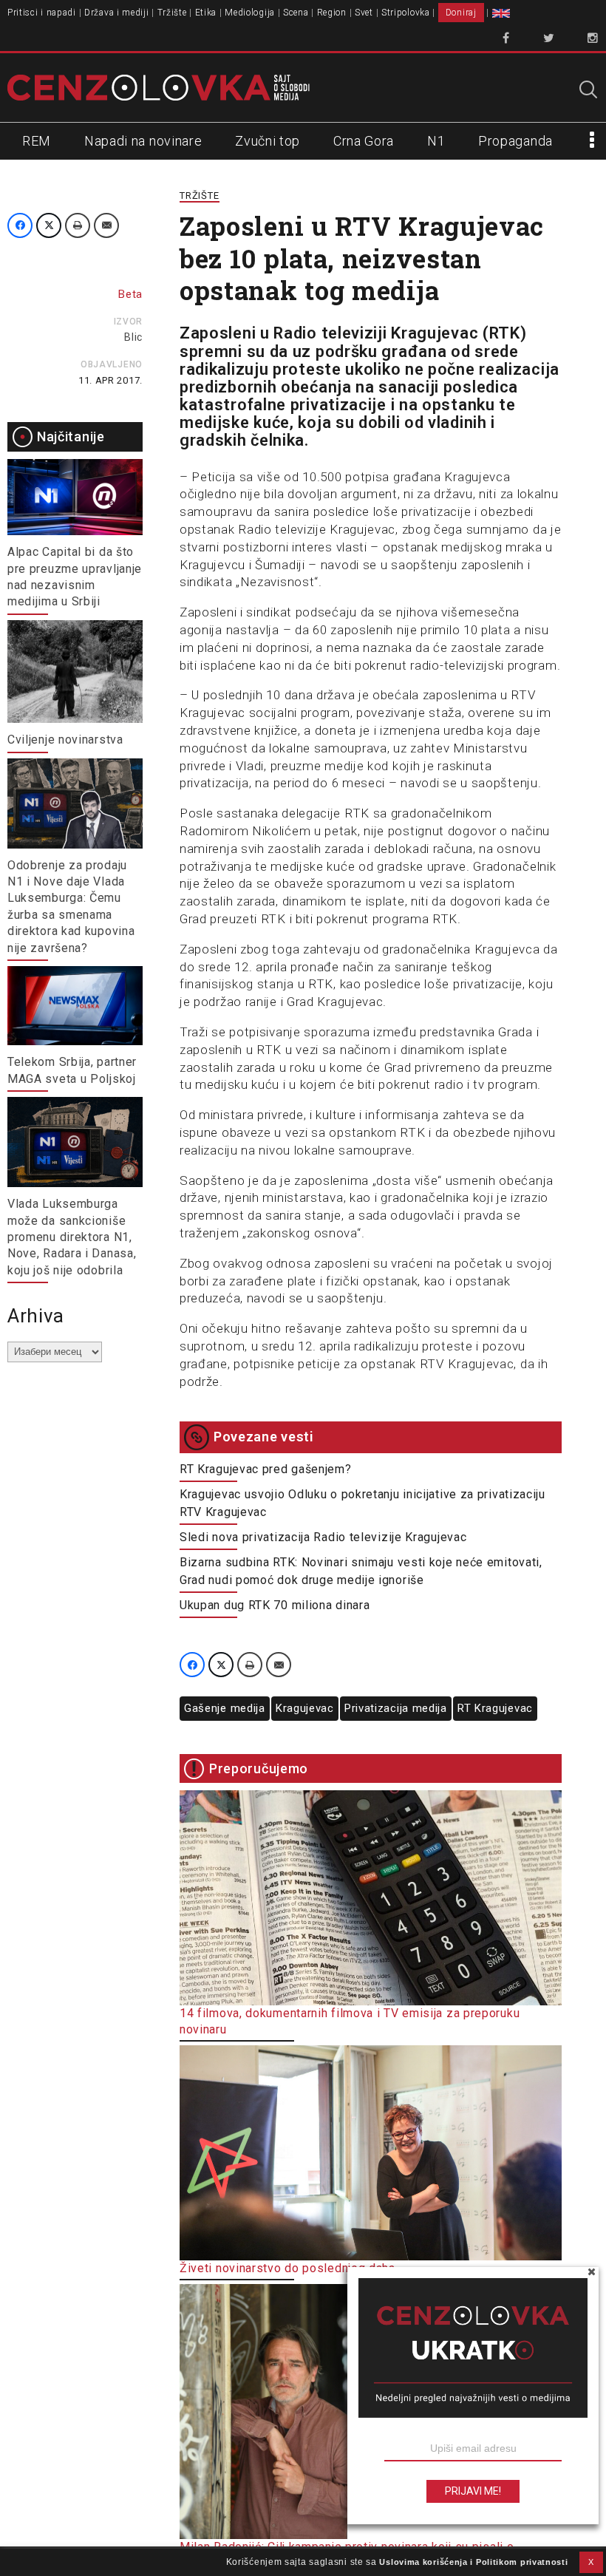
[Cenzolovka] (159, 88)
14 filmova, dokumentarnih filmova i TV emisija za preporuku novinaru (350, 2021)
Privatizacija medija (396, 1708)
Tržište (172, 13)
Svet (364, 13)
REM (37, 141)
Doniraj (461, 13)
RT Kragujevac (495, 1708)
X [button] (591, 2562)
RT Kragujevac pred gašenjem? (266, 1469)
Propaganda (515, 141)
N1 (436, 141)
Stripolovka (406, 13)
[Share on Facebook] (20, 225)
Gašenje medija (225, 1708)
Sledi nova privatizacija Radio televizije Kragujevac (323, 1537)
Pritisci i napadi (42, 13)
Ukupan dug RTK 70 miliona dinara (275, 1605)
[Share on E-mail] (106, 225)
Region (332, 13)
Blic (133, 337)
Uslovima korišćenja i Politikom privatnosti (473, 2562)
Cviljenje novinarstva (65, 740)
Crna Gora (364, 141)
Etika (206, 13)
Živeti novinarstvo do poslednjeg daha (287, 2268)
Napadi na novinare (143, 141)
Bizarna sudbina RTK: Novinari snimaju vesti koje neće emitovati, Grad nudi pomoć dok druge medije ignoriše (361, 1571)
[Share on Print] (78, 225)
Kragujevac (305, 1708)
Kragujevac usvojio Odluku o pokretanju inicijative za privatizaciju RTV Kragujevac (362, 1503)
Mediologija (250, 13)
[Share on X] (49, 225)
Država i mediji (117, 13)
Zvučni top (268, 141)
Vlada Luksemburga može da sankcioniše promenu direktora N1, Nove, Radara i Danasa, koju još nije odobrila (72, 1237)
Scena (296, 13)
